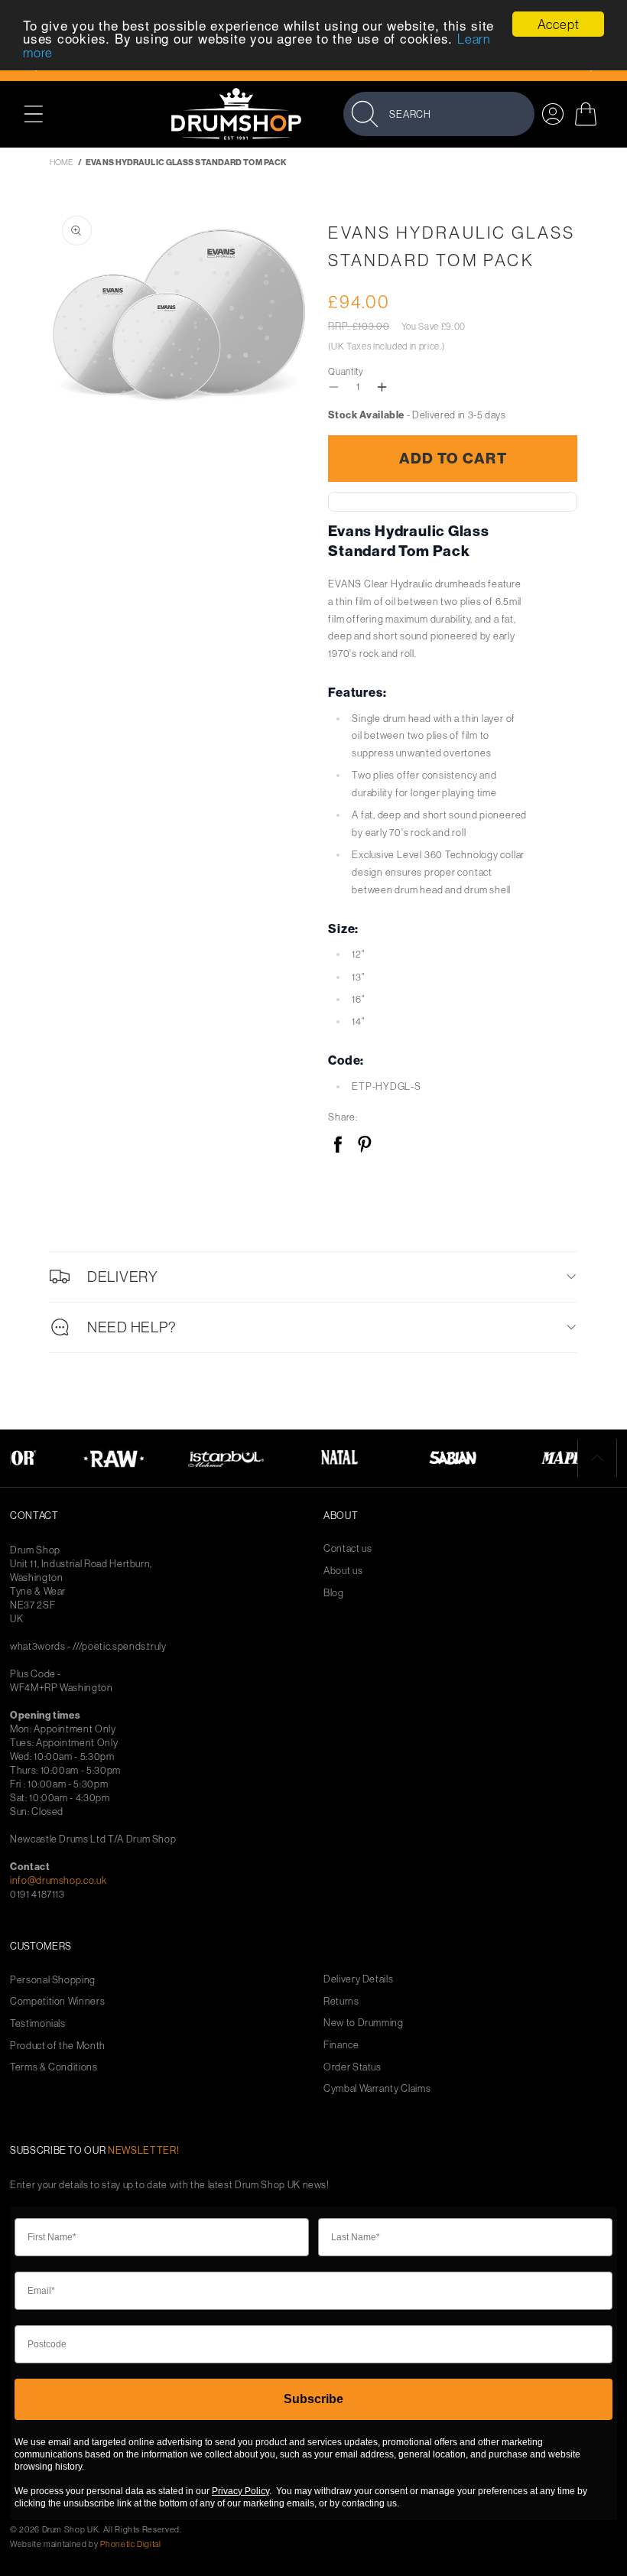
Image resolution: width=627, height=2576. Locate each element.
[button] (42, 114)
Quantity (346, 371)
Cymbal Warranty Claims (377, 2088)
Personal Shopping (53, 1980)
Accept (559, 24)
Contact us (348, 1548)
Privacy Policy (240, 2491)
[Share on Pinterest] (364, 1145)
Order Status (352, 2067)
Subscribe (313, 2399)
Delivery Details (358, 1979)
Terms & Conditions (54, 2067)
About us (343, 1571)
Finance (341, 2045)
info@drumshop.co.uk (58, 1880)
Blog (334, 1593)
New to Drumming (364, 2023)
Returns (341, 2001)
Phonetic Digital (130, 2544)
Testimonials (38, 2023)
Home (62, 162)
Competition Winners (57, 2001)
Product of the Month (58, 2046)
